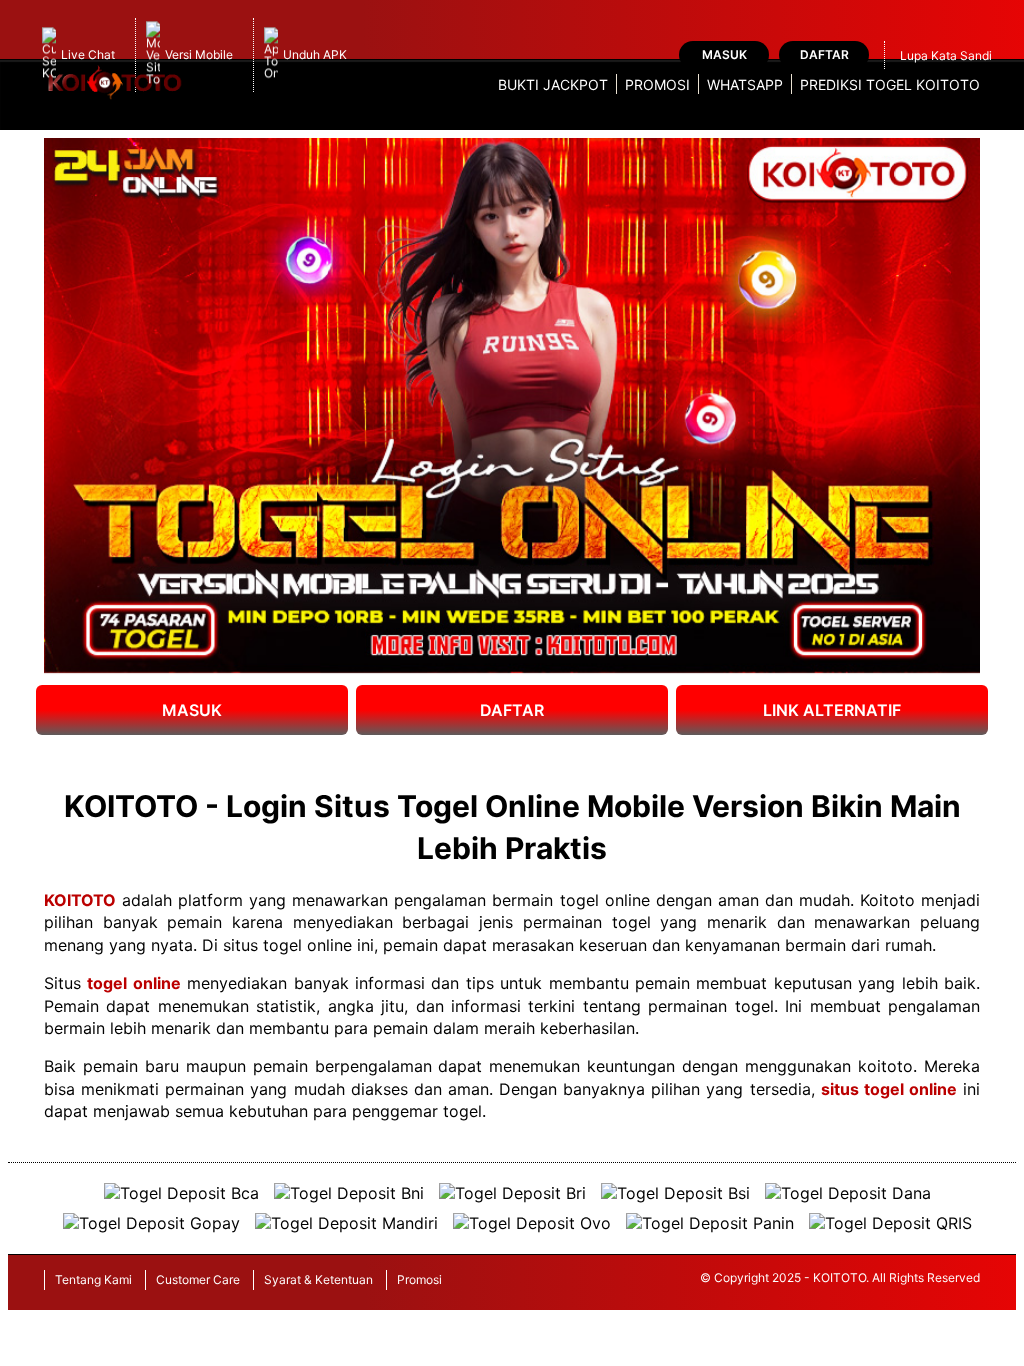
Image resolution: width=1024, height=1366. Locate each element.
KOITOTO (80, 900)
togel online (133, 983)
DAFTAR (512, 710)
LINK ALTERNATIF (832, 710)
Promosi (657, 84)
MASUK (192, 710)
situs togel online (889, 1089)
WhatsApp (745, 84)
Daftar (824, 54)
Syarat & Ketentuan (318, 1279)
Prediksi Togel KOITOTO (890, 84)
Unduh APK (315, 54)
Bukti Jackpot (553, 84)
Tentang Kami (93, 1279)
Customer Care (198, 1279)
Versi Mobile (199, 54)
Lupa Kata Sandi (946, 55)
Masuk (724, 54)
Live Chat (88, 54)
